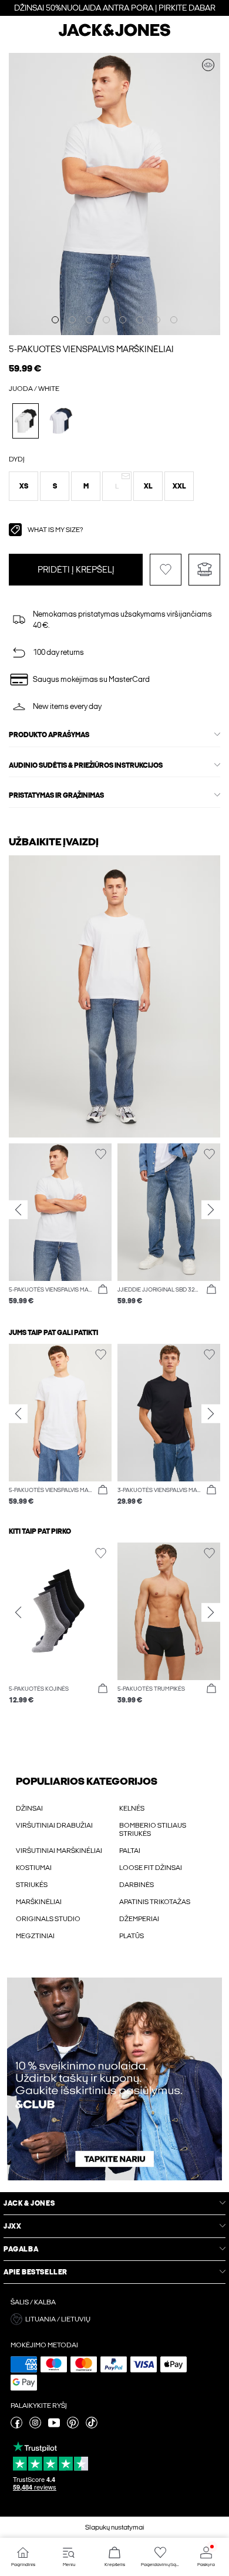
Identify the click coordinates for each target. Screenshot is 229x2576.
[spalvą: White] (26, 421)
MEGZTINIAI (35, 1936)
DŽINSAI (29, 1808)
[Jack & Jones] (114, 35)
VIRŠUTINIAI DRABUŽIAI (54, 1825)
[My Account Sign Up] (114, 2079)
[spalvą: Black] (61, 421)
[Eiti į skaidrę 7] (157, 320)
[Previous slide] (18, 1209)
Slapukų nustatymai (115, 2527)
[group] (60, 1230)
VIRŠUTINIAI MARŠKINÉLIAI (59, 1851)
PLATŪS (132, 1936)
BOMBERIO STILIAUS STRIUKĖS (153, 1829)
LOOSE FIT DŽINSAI (151, 1868)
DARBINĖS (137, 1885)
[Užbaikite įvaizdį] (208, 65)
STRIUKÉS (32, 1885)
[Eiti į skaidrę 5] (123, 320)
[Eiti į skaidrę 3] (89, 320)
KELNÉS (132, 1808)
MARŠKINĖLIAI (39, 1902)
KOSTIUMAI (34, 1868)
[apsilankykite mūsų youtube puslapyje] (54, 2426)
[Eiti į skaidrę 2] (72, 320)
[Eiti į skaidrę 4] (106, 320)
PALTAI (130, 1851)
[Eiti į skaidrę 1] (55, 320)
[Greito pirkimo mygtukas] (103, 1290)
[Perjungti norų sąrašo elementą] (166, 570)
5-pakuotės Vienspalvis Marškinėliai (91, 349)
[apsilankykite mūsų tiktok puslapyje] (92, 2426)
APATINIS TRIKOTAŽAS (155, 1902)
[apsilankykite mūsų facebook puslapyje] (16, 2426)
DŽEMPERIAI (139, 1919)
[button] (23, 486)
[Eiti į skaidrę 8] (174, 320)
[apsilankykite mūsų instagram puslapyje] (35, 2426)
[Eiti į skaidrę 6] (140, 320)
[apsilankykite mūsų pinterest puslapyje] (73, 2426)
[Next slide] (211, 1209)
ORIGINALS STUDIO (48, 1919)
